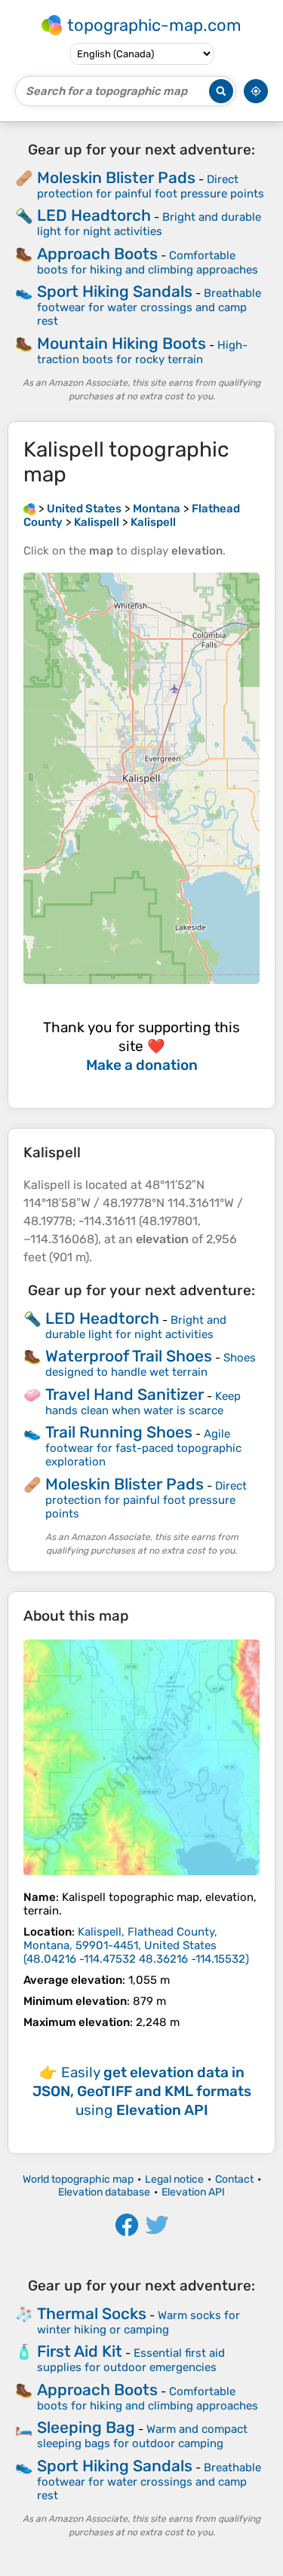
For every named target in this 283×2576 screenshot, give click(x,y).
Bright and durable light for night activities (149, 224)
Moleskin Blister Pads (116, 177)
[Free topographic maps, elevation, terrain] (29, 509)
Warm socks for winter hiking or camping (138, 2322)
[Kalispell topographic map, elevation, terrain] (141, 1757)
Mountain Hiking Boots (122, 343)
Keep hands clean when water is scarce (143, 1403)
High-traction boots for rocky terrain (142, 352)
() (136, 1945)
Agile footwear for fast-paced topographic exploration (143, 1448)
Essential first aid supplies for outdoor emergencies (131, 2360)
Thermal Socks (92, 2313)
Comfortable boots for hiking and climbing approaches (148, 263)
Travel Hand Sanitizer (125, 1394)
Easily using (142, 2091)
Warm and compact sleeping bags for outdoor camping (142, 2436)
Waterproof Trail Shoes (129, 1356)
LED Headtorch (94, 215)
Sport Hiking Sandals (115, 291)
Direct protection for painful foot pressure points (151, 186)
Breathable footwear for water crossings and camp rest (149, 307)
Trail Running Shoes (119, 1432)
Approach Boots (97, 254)
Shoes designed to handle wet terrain (151, 1365)
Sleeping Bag (86, 2427)
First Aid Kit (80, 2351)
